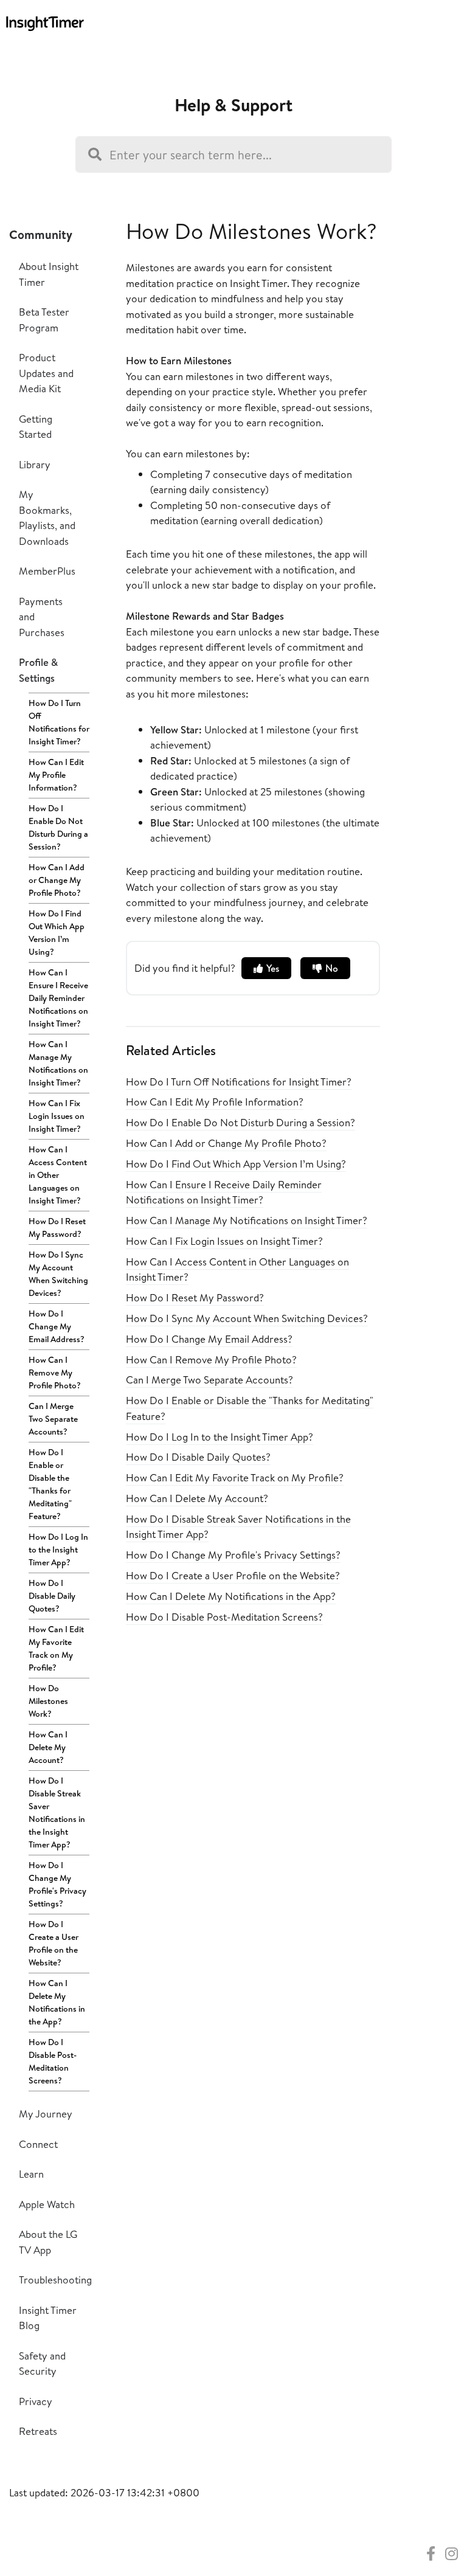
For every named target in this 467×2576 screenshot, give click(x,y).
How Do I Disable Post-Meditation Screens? (53, 2061)
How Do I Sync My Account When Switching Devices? (58, 1274)
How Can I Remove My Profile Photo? (55, 1373)
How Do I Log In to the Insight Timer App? (58, 1549)
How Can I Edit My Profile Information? (56, 775)
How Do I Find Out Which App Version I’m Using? (57, 933)
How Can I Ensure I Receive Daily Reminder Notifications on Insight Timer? (58, 998)
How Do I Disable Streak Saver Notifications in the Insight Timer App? (57, 1813)
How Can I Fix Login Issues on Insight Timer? (57, 1116)
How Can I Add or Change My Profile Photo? (57, 880)
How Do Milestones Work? (48, 1701)
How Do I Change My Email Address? (57, 1326)
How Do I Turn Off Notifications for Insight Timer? (59, 722)
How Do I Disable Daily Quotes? (52, 1596)
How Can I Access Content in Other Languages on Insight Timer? (58, 1175)
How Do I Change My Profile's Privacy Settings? (57, 1884)
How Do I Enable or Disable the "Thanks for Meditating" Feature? (50, 1484)
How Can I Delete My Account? (48, 1747)
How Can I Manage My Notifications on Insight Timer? (58, 1063)
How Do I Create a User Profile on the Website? (54, 1943)
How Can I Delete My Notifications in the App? (57, 2002)
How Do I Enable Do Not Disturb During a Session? (58, 827)
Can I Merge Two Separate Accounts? (53, 1419)
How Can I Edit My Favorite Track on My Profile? (56, 1648)
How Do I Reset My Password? (57, 1227)
